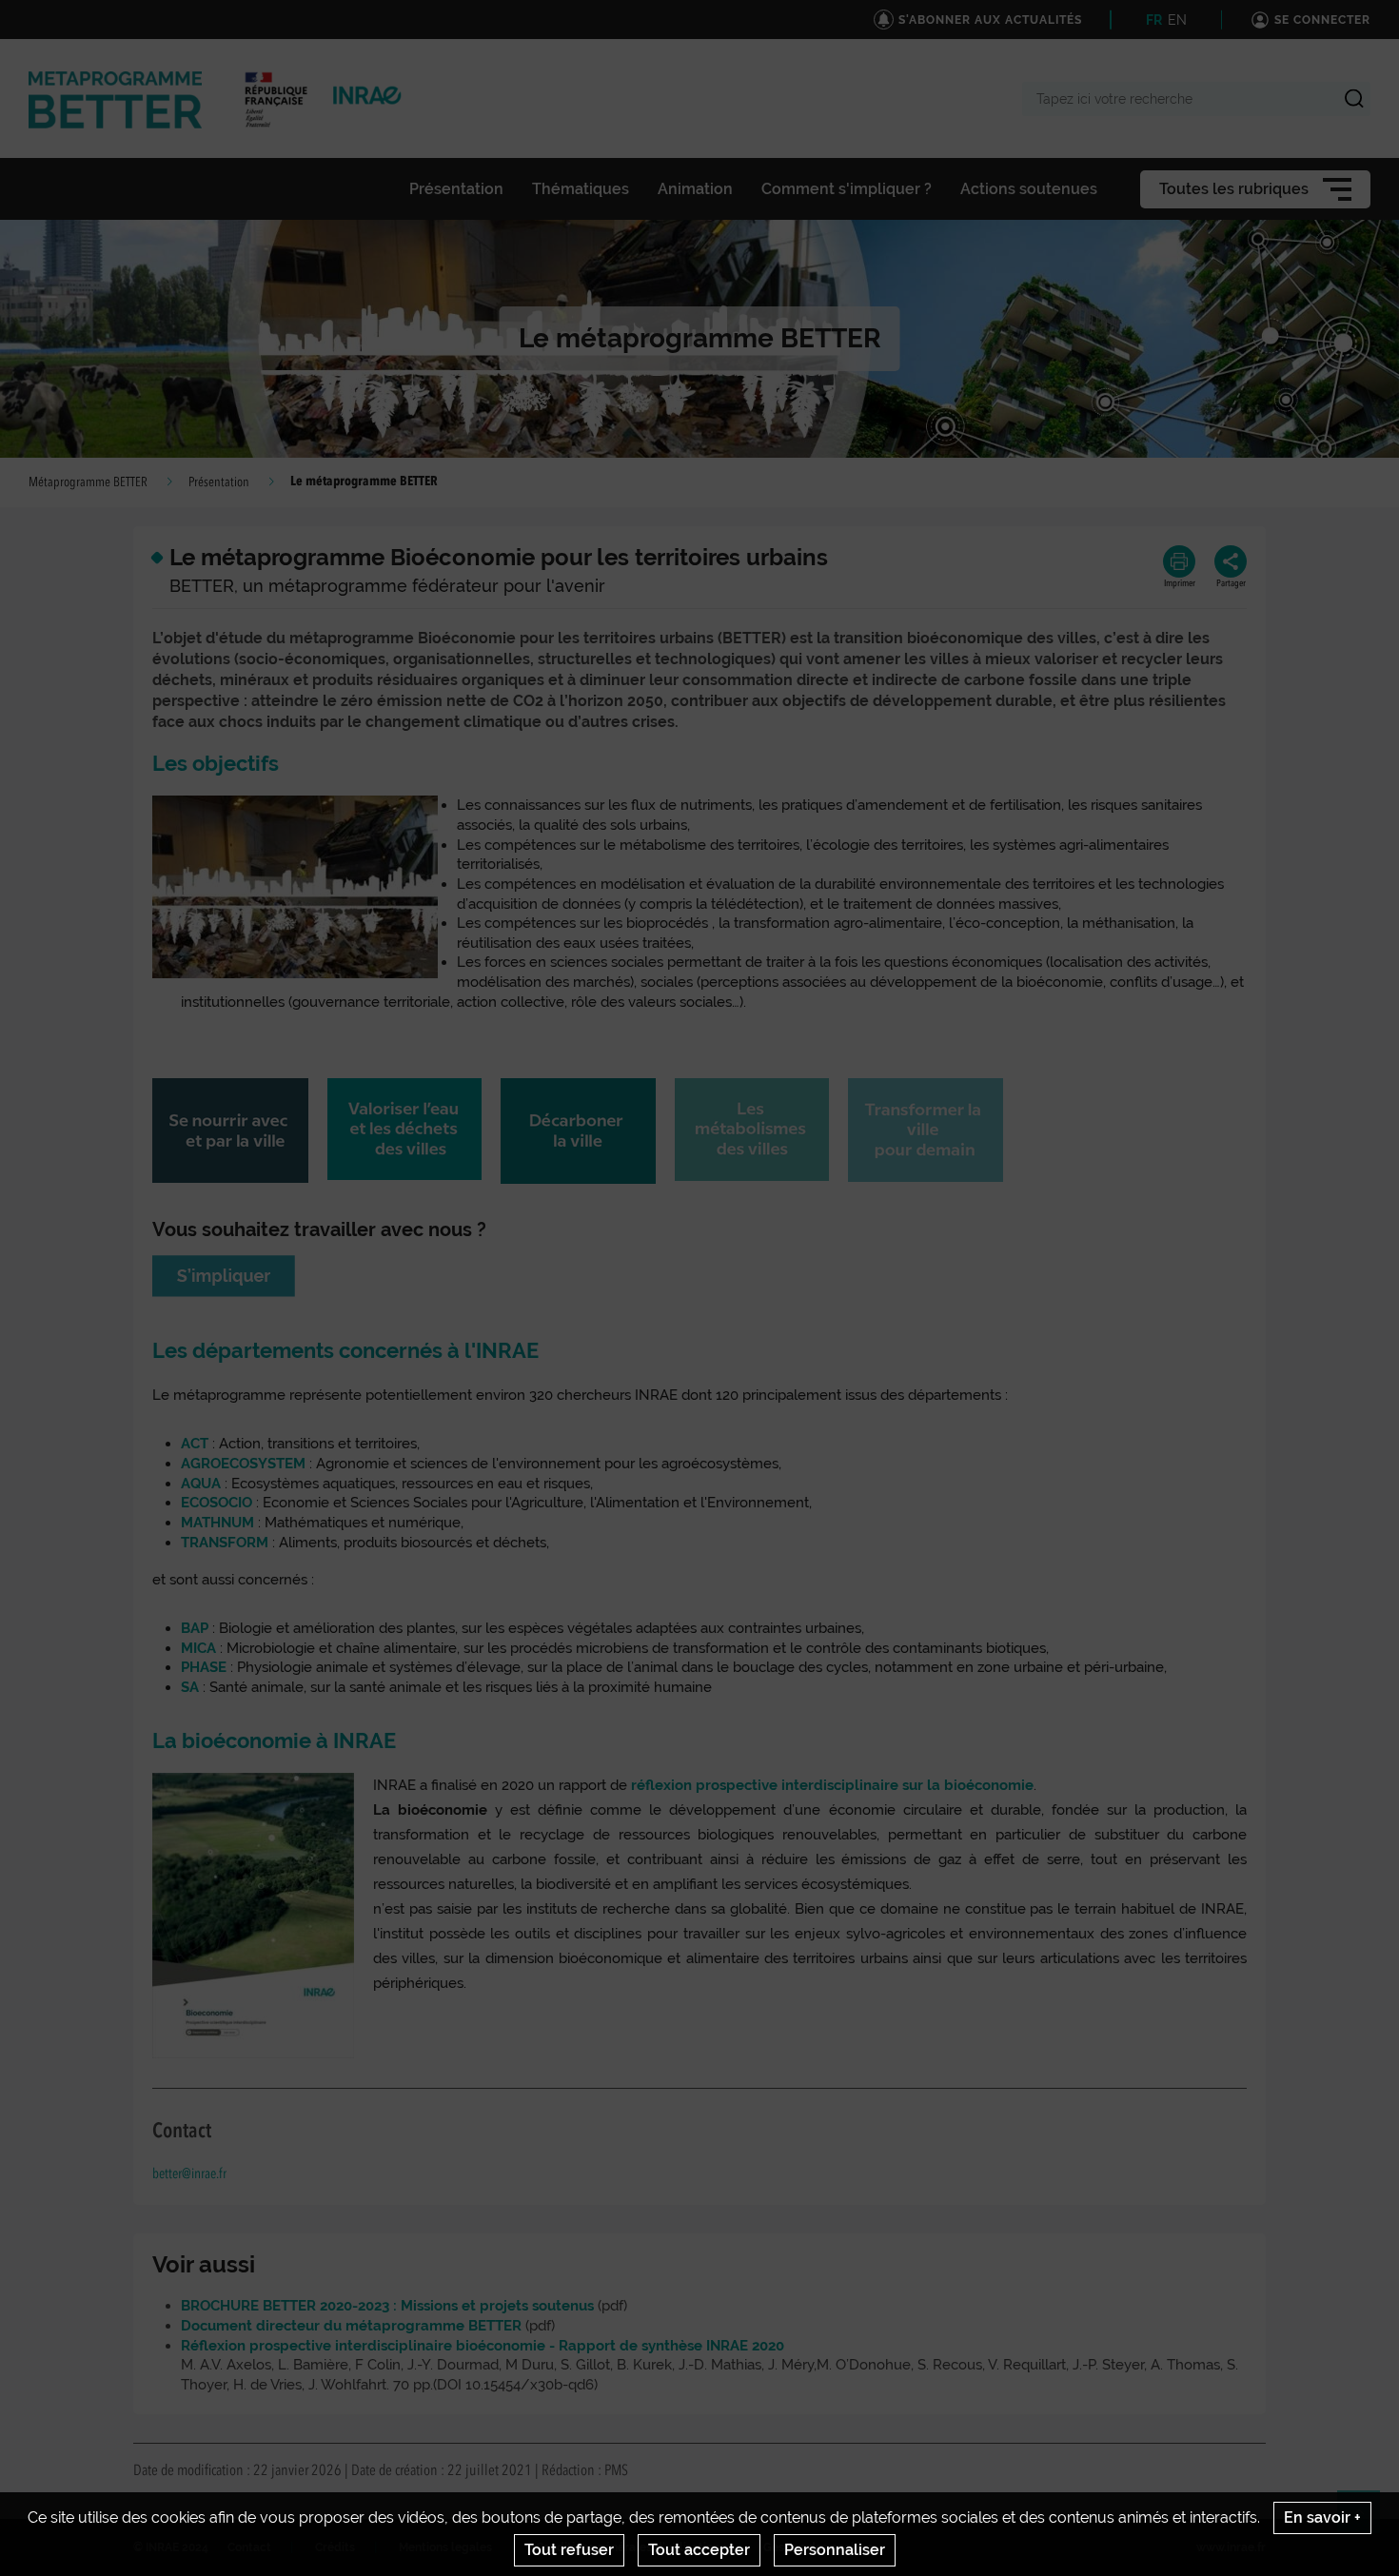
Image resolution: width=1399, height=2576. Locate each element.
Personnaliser (835, 2550)
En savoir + (1322, 2517)
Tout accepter (699, 2550)
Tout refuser (569, 2550)
